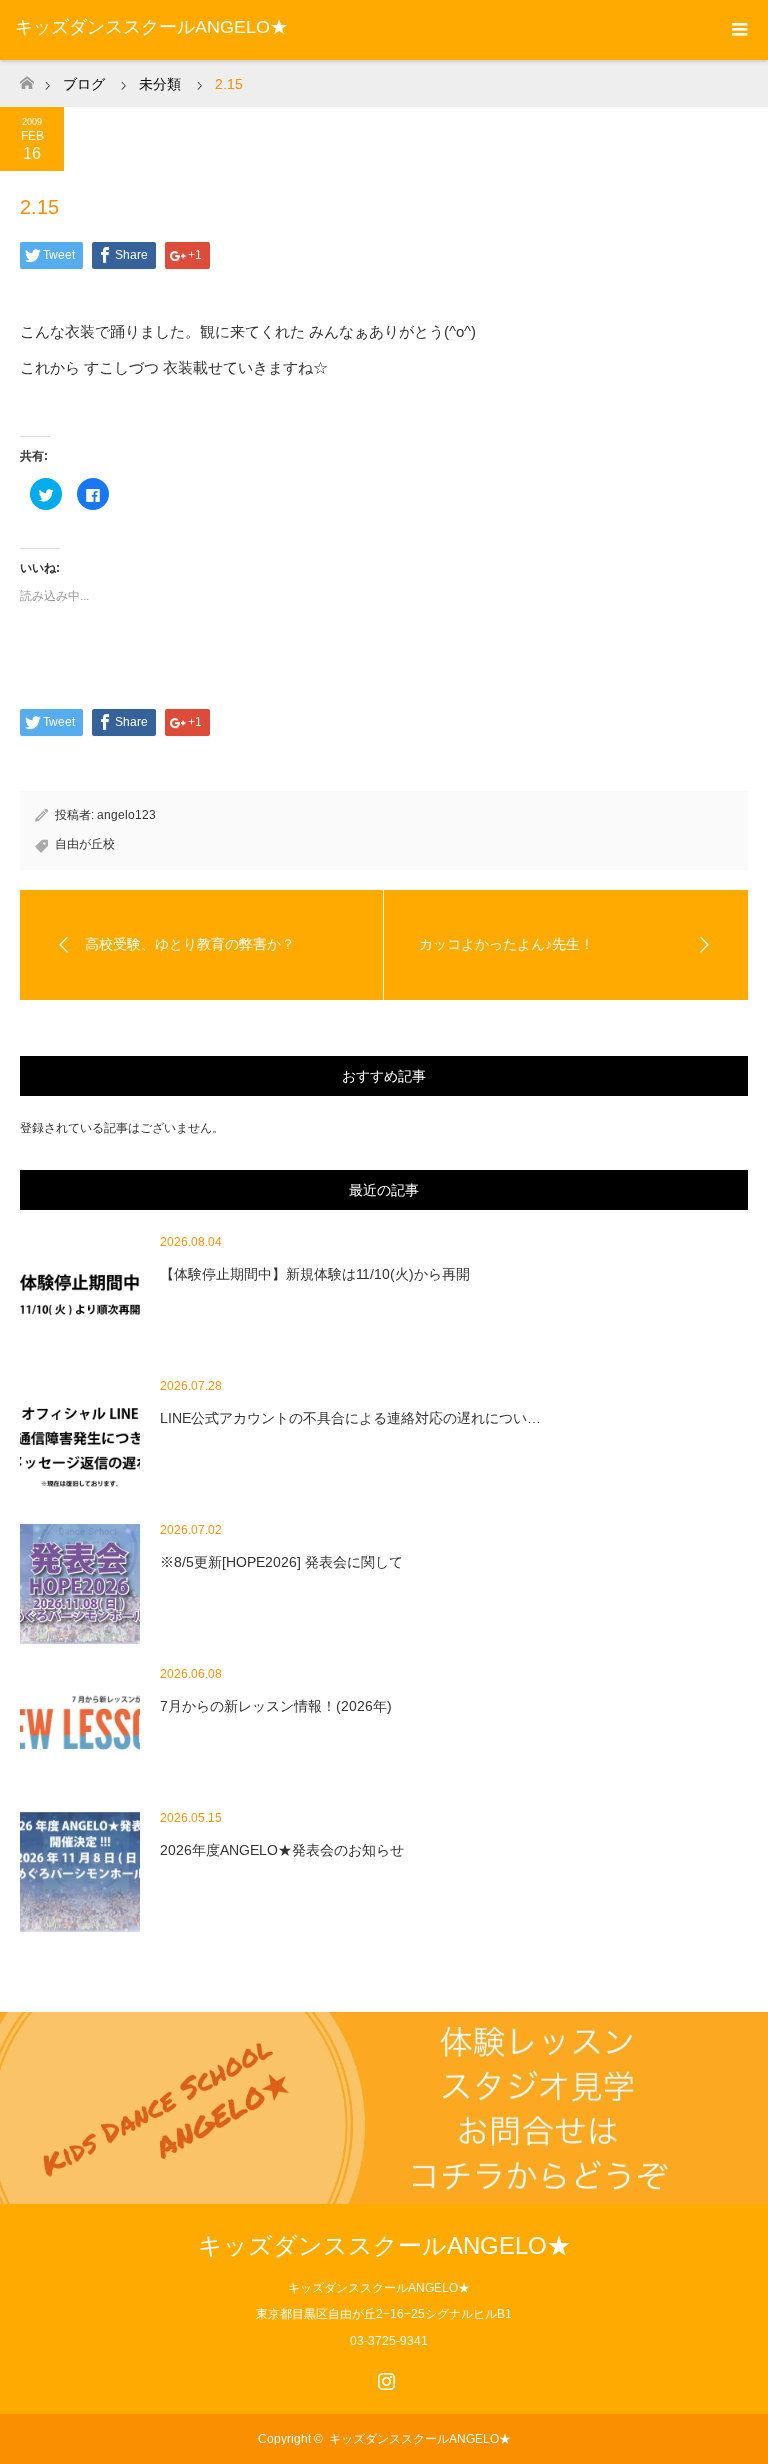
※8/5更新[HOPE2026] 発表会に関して (281, 1562)
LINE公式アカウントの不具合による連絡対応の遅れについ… (350, 1418)
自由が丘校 (85, 844)
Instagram (384, 2377)
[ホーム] (26, 77)
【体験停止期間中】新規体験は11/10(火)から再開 (315, 1274)
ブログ (84, 84)
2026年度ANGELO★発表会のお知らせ (282, 1850)
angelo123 (126, 815)
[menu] (738, 30)
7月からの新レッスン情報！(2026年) (276, 1706)
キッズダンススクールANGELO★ (151, 27)
